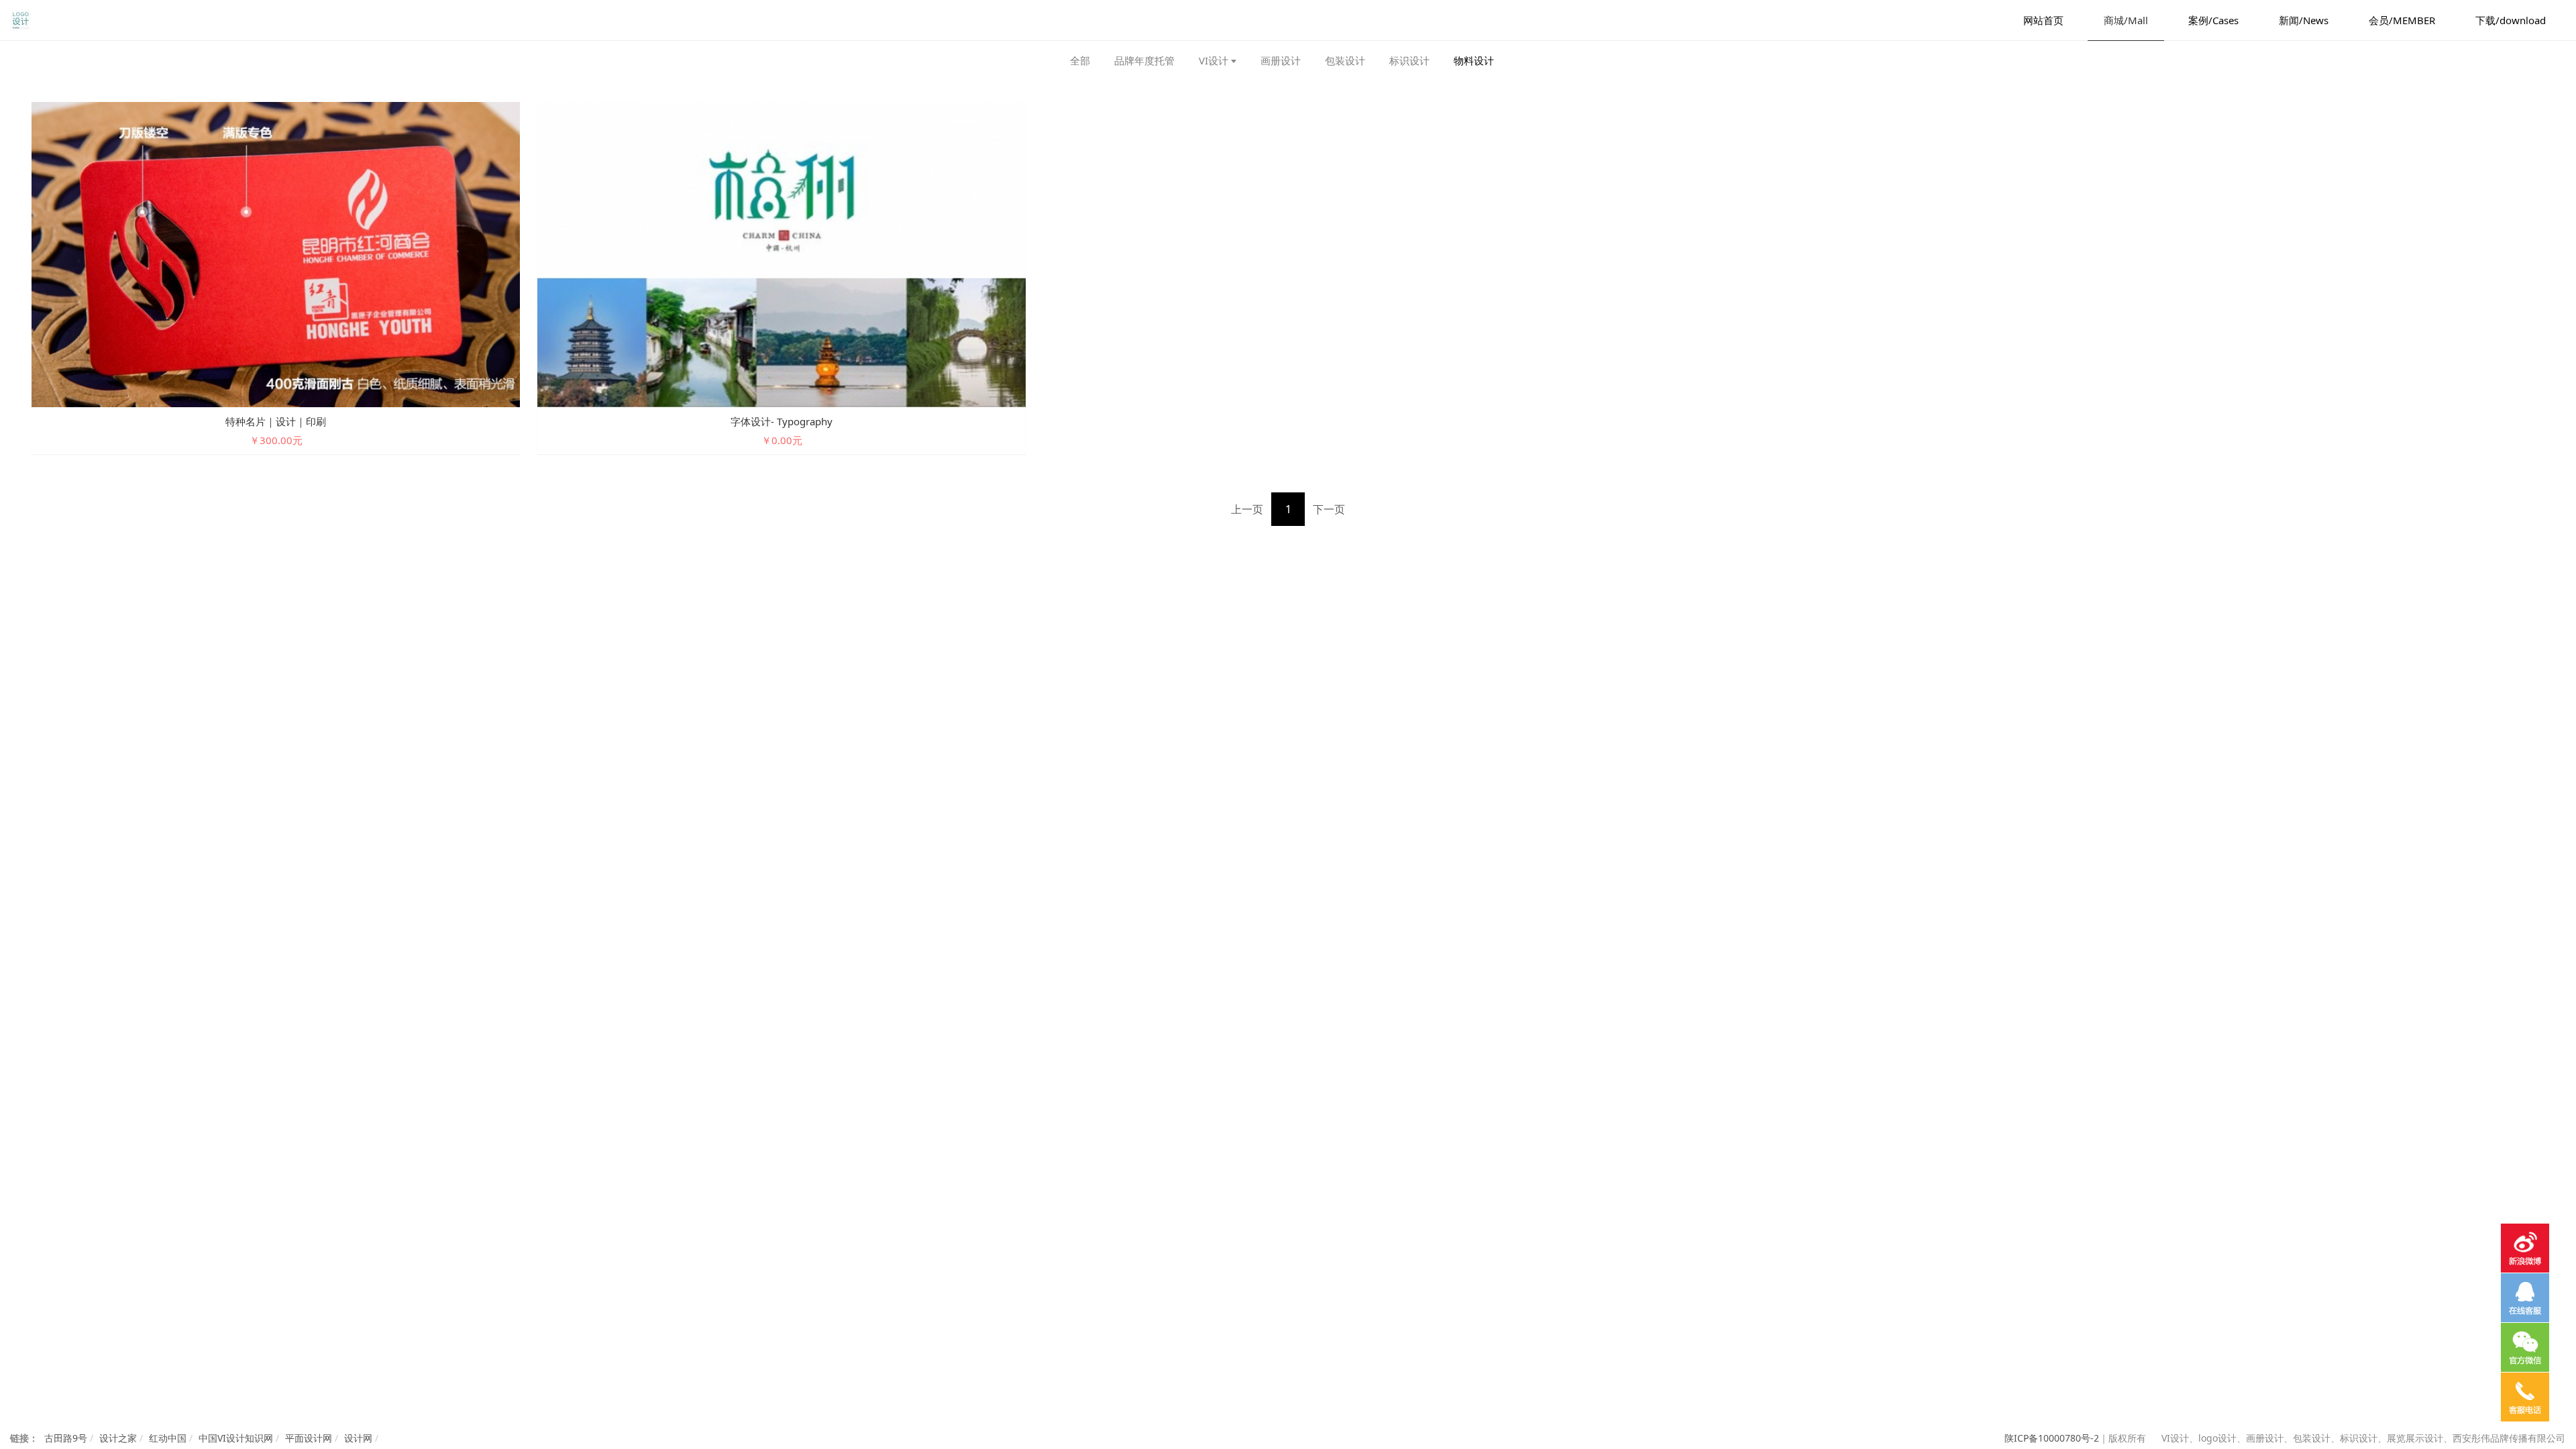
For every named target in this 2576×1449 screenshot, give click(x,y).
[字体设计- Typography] (782, 253)
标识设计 (1409, 60)
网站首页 (2043, 20)
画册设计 (1281, 60)
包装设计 (1345, 60)
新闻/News (2304, 20)
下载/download (2511, 20)
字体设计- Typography (782, 421)
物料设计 (1474, 60)
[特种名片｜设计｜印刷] (276, 253)
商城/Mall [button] (2126, 20)
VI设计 (1214, 60)
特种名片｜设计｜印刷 (276, 421)
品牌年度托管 (1144, 60)
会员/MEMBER (2402, 20)
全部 (1080, 60)
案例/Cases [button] (2213, 20)
